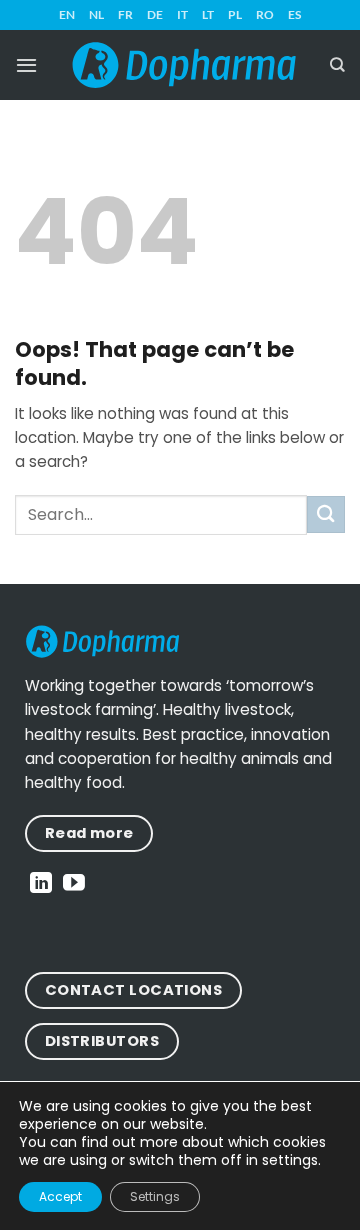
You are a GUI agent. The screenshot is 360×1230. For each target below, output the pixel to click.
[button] (26, 65)
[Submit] (326, 514)
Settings (155, 1196)
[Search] (337, 65)
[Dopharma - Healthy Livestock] (184, 65)
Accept (60, 1196)
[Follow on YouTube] (74, 884)
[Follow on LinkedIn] (41, 884)
